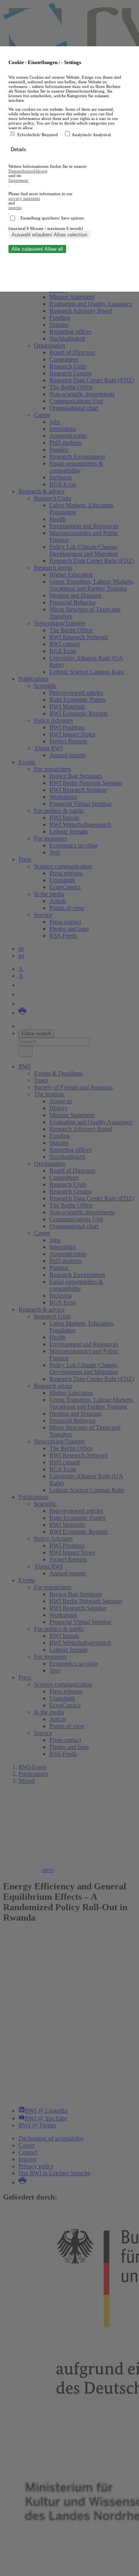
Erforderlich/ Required (38, 135)
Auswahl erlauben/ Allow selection (49, 235)
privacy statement (24, 198)
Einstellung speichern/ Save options (52, 218)
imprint (15, 208)
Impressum (18, 180)
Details (19, 149)
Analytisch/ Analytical (91, 135)
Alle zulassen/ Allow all (37, 249)
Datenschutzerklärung (28, 171)
